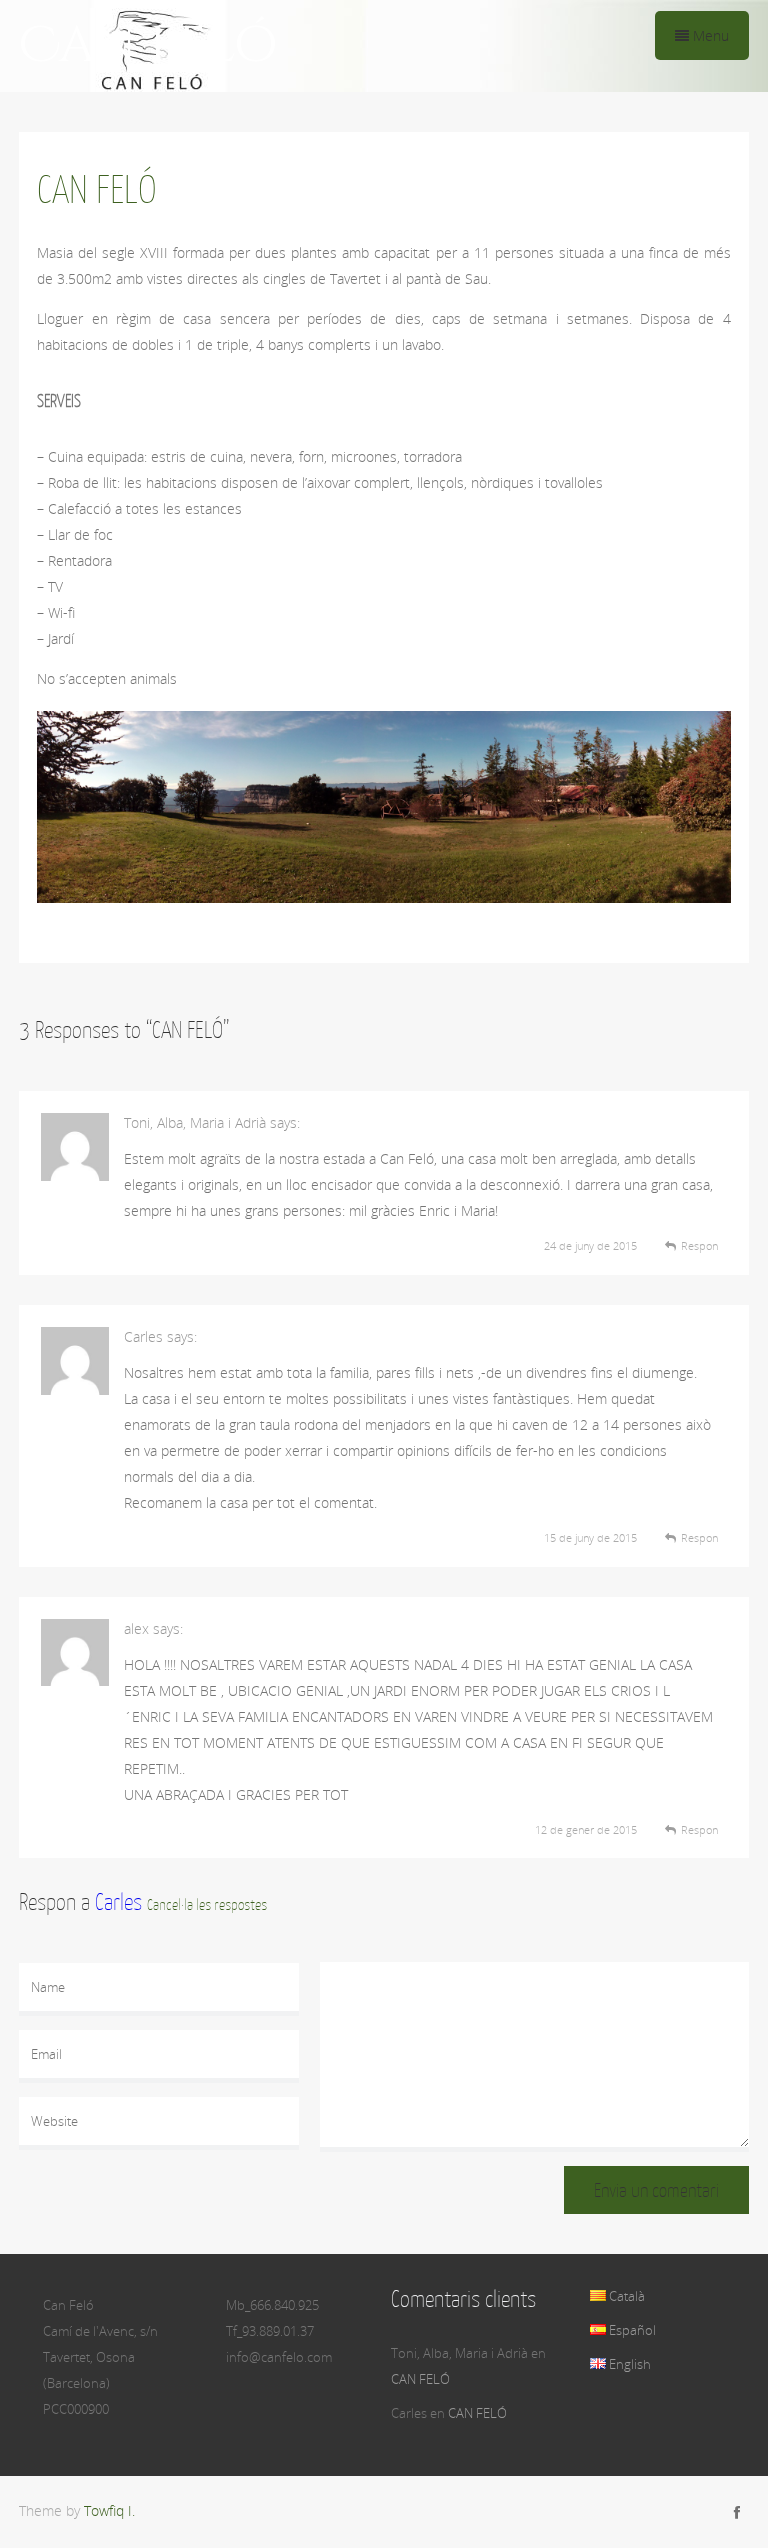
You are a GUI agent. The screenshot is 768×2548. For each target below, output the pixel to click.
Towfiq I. (109, 2510)
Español (631, 2330)
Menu (709, 35)
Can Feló (148, 46)
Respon (699, 1245)
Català (625, 2296)
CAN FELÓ (420, 2379)
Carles (118, 1901)
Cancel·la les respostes (207, 1904)
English (628, 2364)
